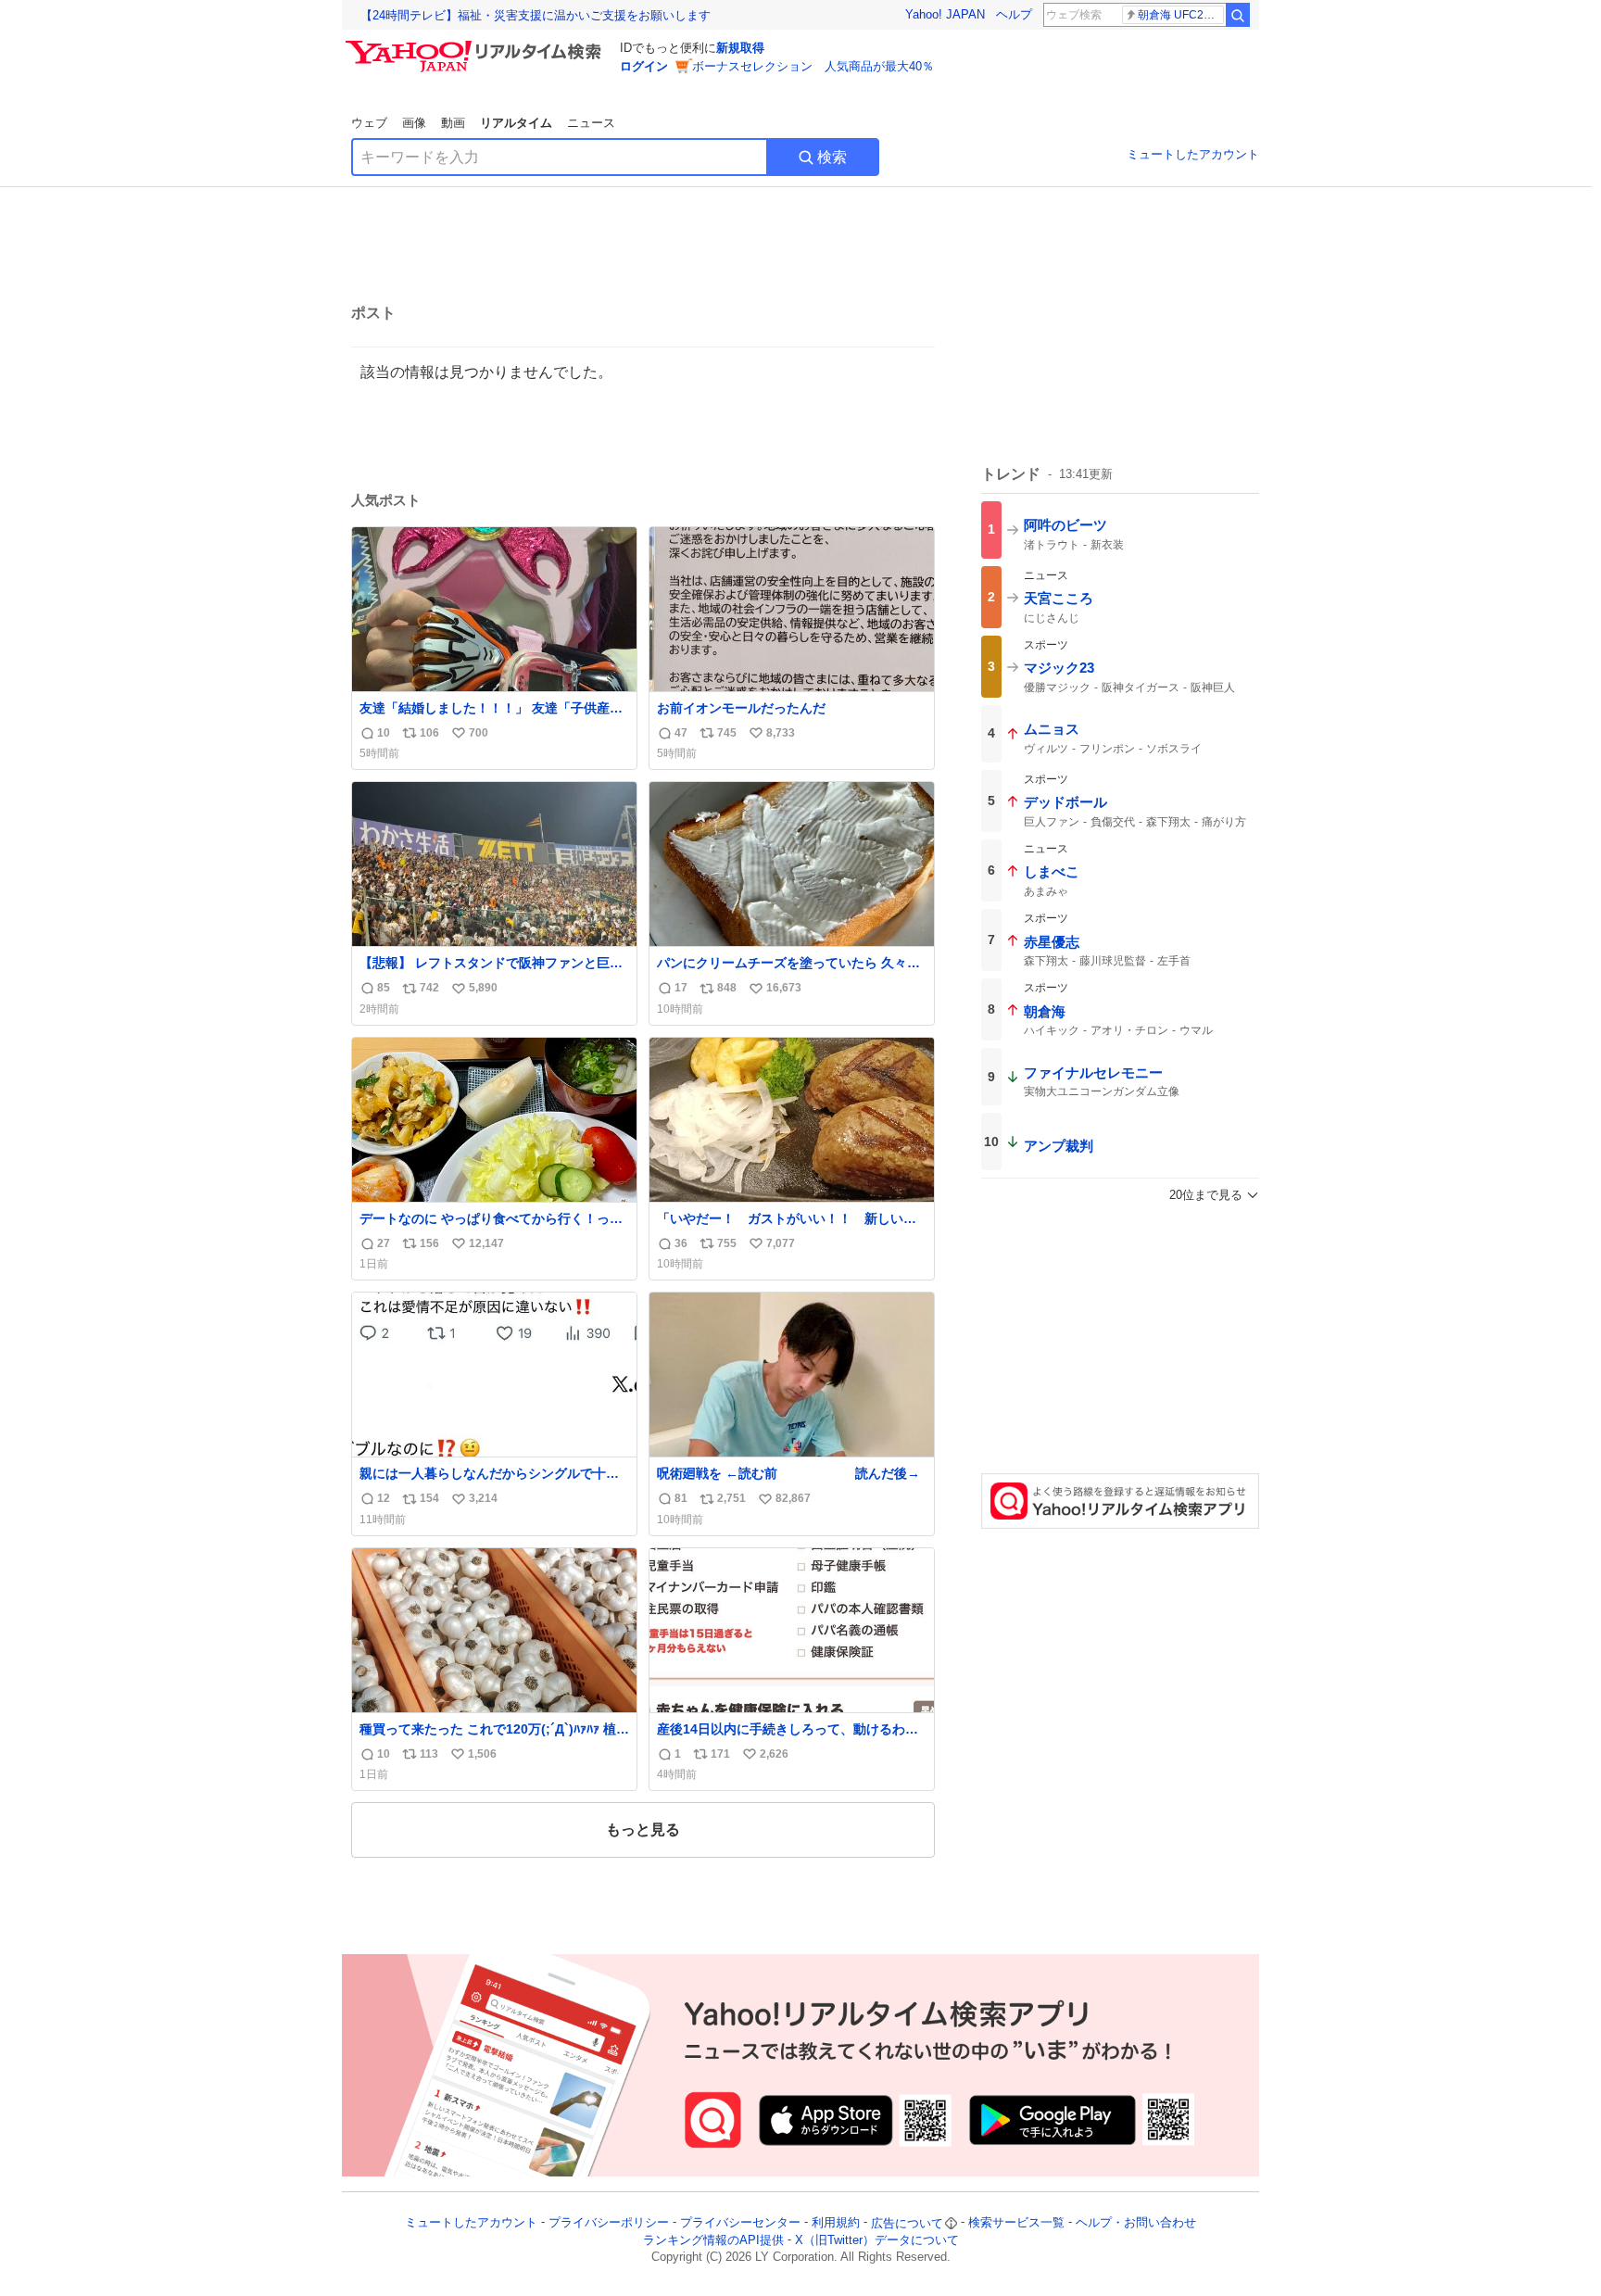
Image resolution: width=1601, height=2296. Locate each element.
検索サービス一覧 (1016, 2223)
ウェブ (369, 123)
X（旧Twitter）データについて (877, 2240)
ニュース (591, 123)
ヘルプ (1014, 14)
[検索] (1238, 15)
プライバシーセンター (740, 2223)
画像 (414, 123)
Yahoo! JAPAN (945, 14)
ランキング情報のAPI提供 (713, 2240)
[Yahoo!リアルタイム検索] (476, 45)
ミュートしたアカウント (1193, 154)
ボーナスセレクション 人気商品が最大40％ (813, 66)
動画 (453, 123)
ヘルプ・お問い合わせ (1136, 2223)
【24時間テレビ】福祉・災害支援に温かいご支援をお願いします (536, 15)
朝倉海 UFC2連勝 (1181, 15)
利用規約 (836, 2223)
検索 (832, 157)
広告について (907, 2223)
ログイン (644, 66)
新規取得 (740, 48)
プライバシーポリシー (609, 2223)
